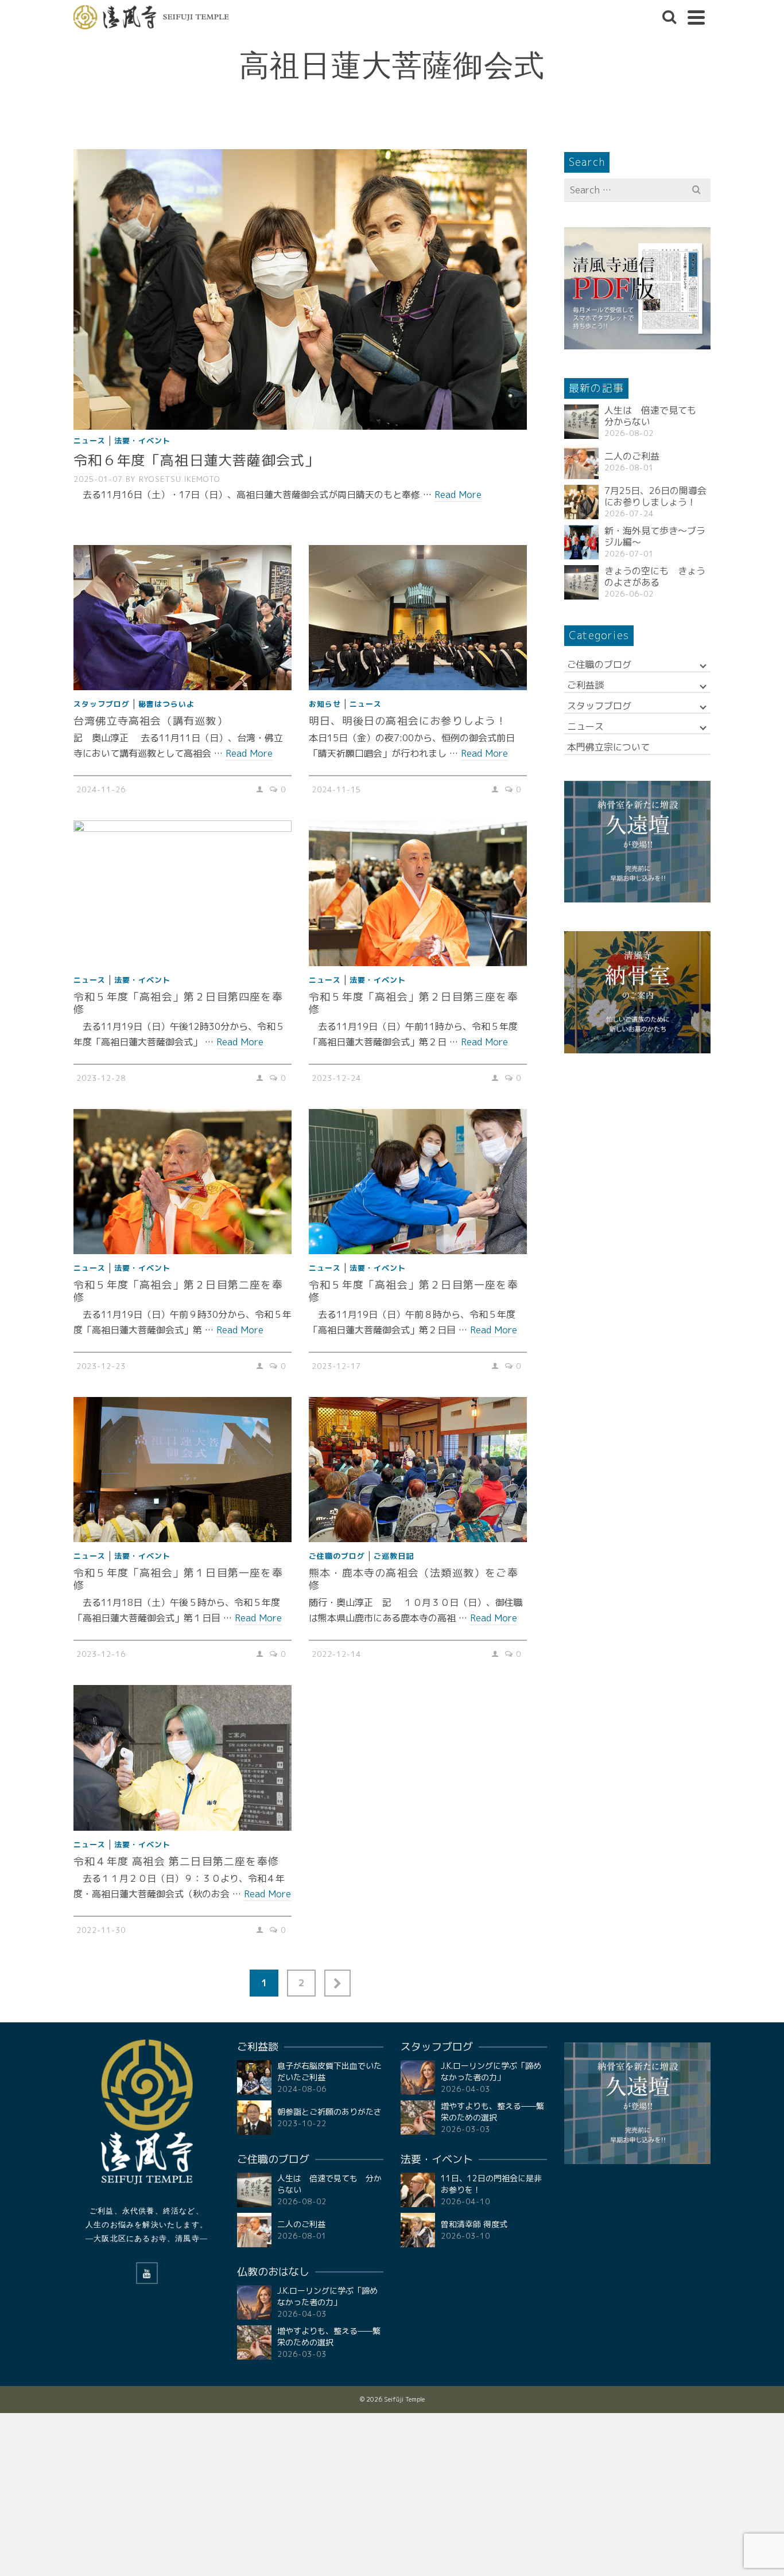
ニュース (90, 441)
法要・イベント (142, 441)
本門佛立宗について (608, 747)
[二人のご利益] (581, 462)
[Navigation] (696, 17)
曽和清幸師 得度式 (474, 2224)
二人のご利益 (632, 456)
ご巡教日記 (394, 1556)
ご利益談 (585, 685)
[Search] (669, 17)
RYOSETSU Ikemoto (180, 479)
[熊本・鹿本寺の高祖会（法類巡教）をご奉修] (418, 1470)
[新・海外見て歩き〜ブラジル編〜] (581, 542)
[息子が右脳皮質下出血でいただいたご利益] (254, 2077)
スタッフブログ (102, 704)
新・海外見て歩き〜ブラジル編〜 (655, 536)
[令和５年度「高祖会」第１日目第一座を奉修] (183, 1470)
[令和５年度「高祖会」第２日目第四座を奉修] (183, 893)
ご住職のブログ (337, 1556)
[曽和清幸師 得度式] (418, 2230)
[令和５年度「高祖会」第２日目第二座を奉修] (183, 1182)
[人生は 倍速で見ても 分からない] (581, 422)
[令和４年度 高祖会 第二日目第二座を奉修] (183, 1758)
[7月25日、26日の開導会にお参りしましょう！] (581, 502)
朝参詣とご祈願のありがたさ (329, 2112)
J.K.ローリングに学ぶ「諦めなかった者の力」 (327, 2296)
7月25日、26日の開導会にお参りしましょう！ (655, 496)
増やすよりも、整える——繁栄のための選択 (329, 2336)
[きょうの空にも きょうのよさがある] (581, 582)
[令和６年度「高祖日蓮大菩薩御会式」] (300, 289)
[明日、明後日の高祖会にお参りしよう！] (418, 618)
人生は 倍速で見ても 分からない (655, 416)
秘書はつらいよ (166, 704)
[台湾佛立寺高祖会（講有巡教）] (183, 618)
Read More (458, 495)
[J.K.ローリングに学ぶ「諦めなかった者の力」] (254, 2302)
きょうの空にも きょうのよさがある (655, 577)
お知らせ (325, 704)
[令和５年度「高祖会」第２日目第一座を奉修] (418, 1182)
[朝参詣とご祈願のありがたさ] (254, 2118)
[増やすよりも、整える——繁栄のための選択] (254, 2342)
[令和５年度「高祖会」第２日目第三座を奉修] (418, 893)
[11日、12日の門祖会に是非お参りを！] (418, 2190)
